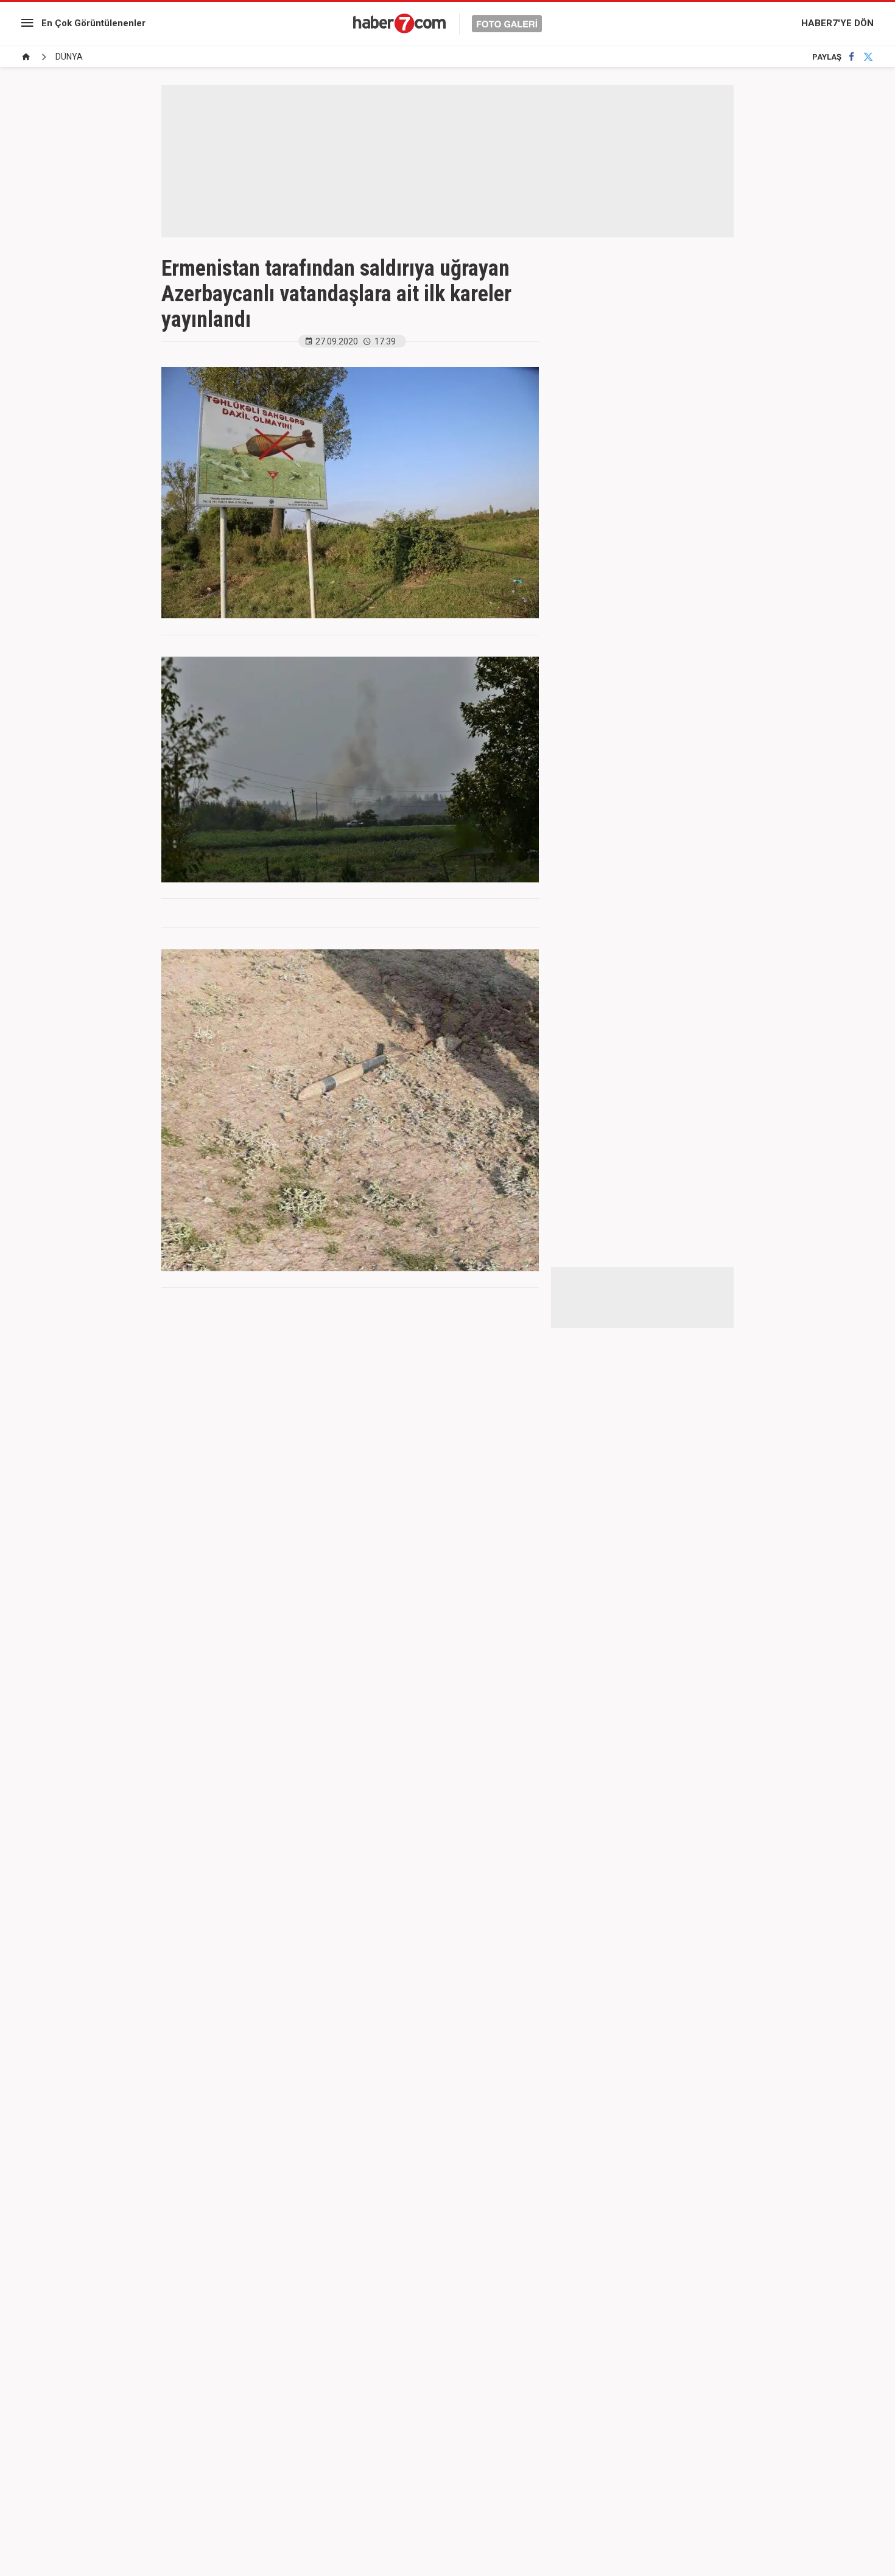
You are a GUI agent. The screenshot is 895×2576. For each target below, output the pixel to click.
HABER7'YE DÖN (837, 23)
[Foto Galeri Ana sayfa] (26, 57)
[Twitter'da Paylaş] (868, 57)
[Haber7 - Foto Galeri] (447, 23)
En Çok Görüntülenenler (93, 23)
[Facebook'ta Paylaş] (851, 57)
